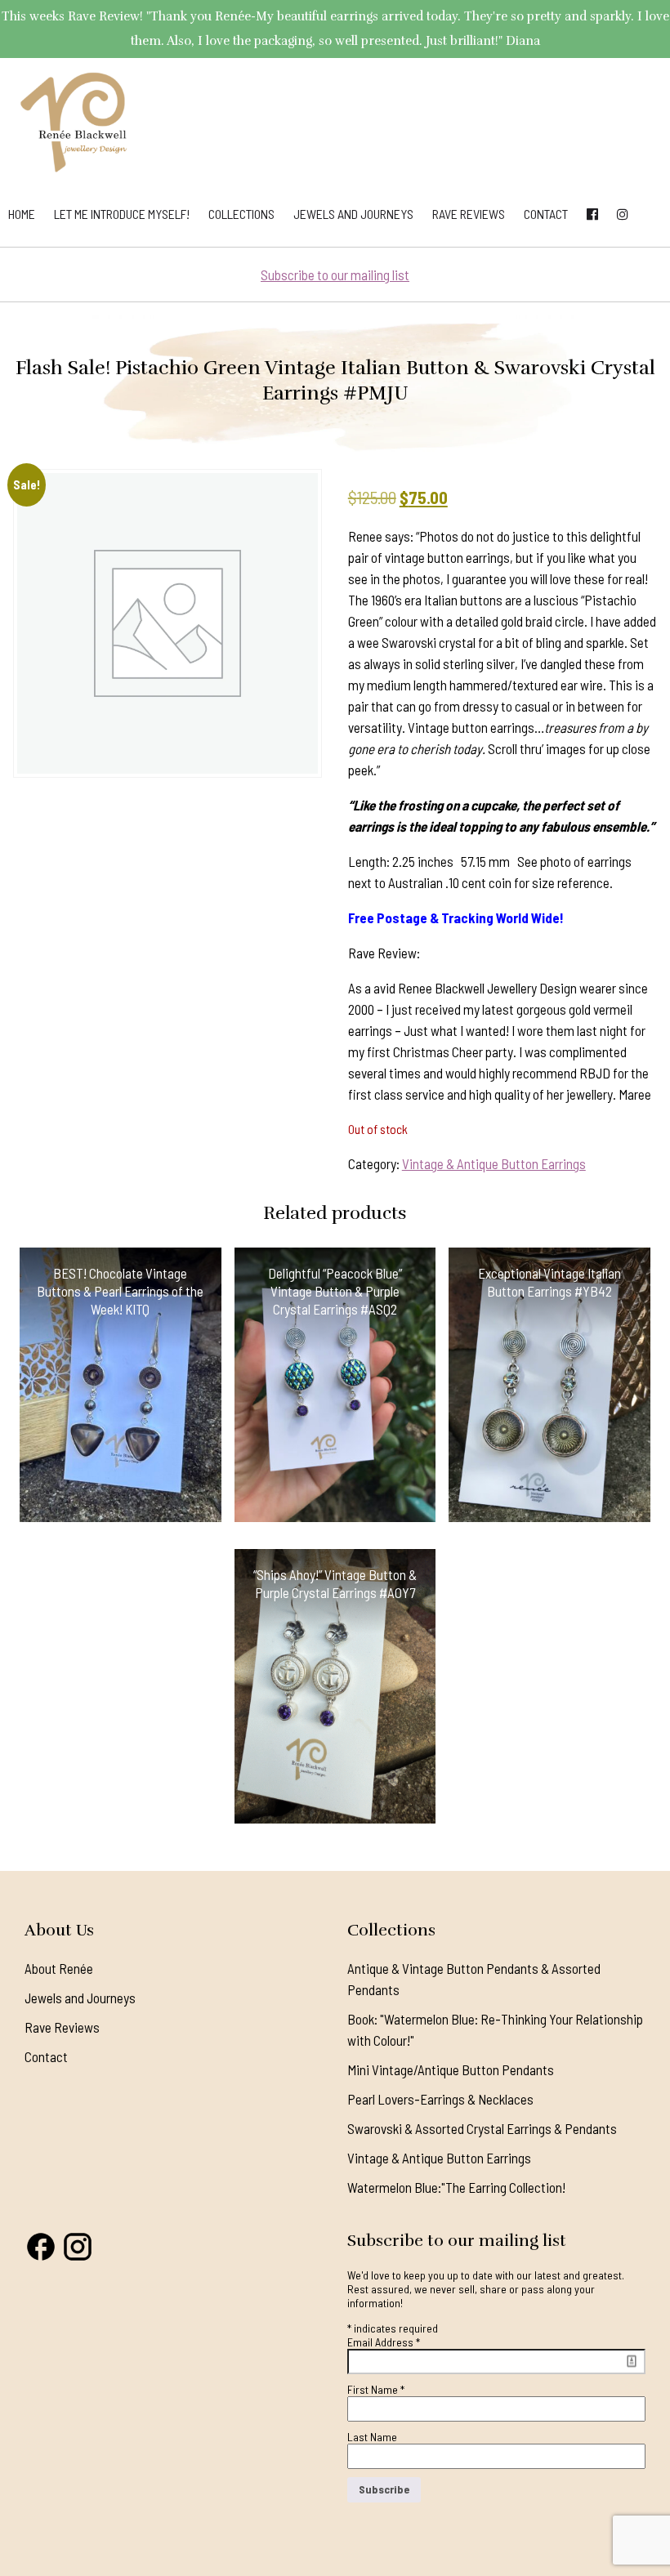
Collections (241, 214)
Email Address (384, 2342)
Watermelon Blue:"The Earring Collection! (456, 2187)
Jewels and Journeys (353, 214)
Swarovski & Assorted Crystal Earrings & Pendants (482, 2128)
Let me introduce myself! (122, 214)
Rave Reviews (469, 214)
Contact (546, 214)
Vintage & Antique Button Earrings (494, 1163)
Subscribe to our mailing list (335, 275)
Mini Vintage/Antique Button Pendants (451, 2069)
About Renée (59, 1968)
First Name (376, 2389)
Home (22, 214)
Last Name (372, 2437)
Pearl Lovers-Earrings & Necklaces (440, 2099)
